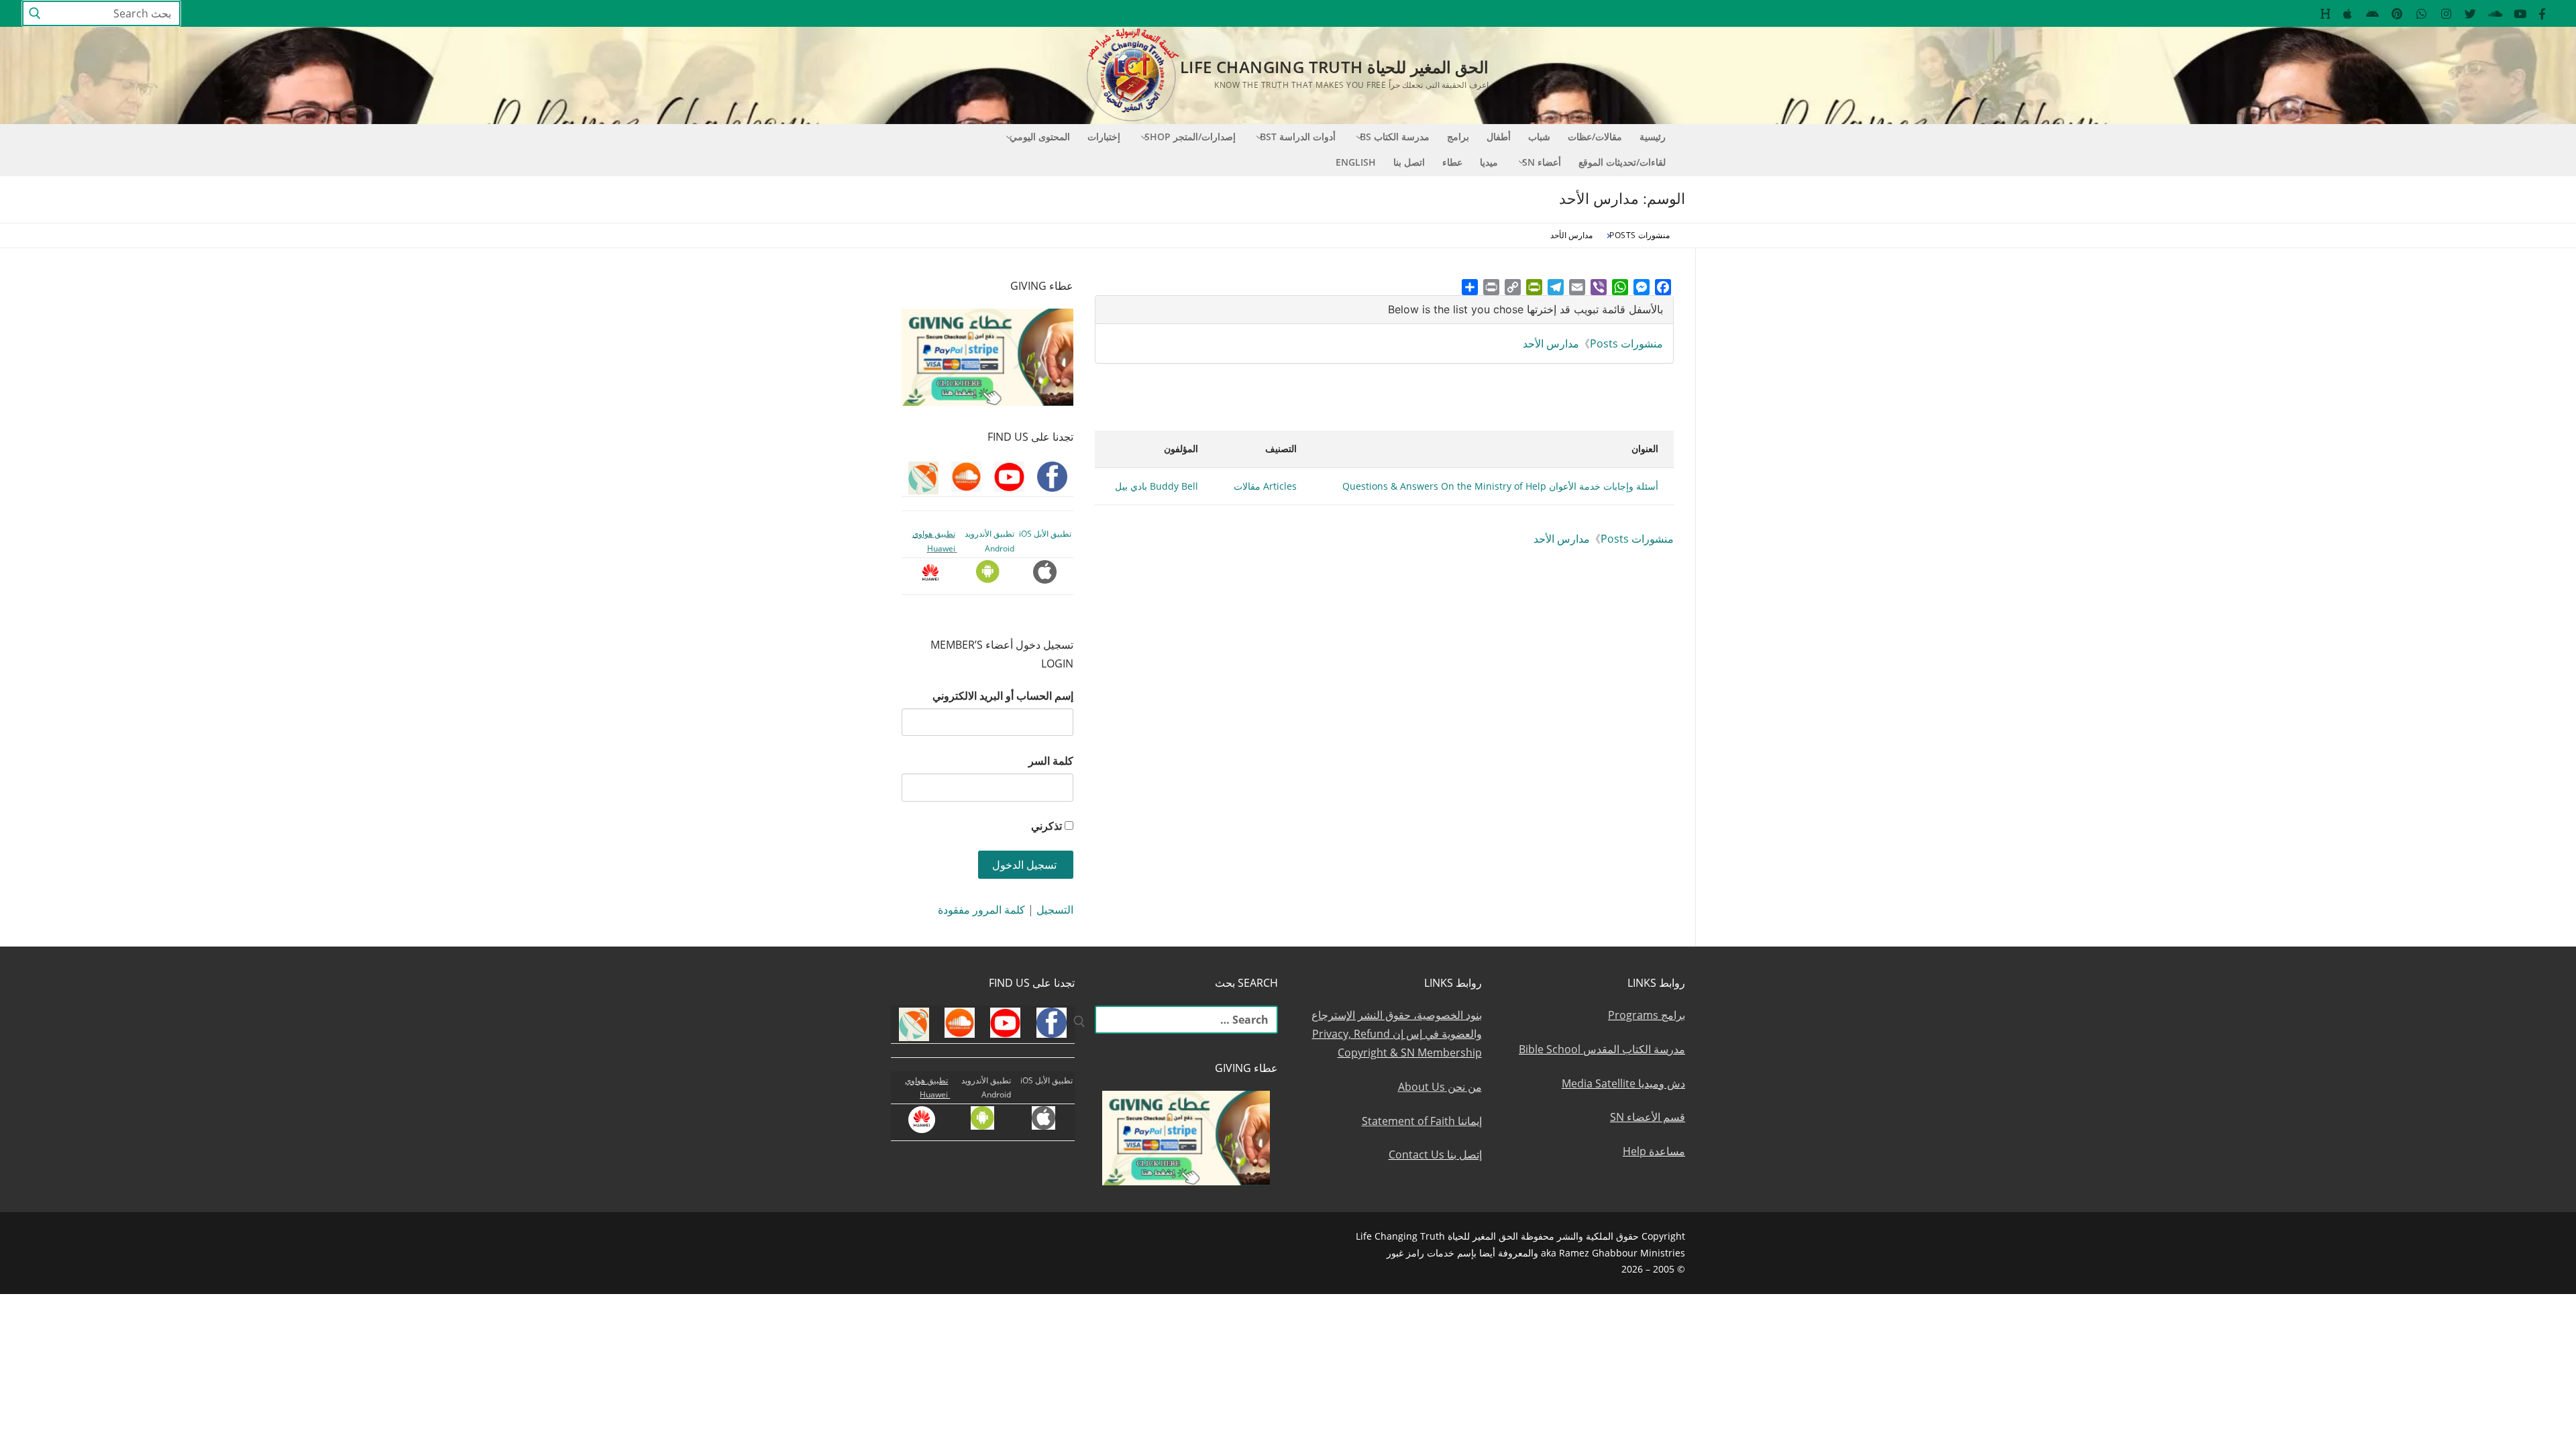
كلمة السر (1051, 761)
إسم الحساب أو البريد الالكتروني (1003, 696)
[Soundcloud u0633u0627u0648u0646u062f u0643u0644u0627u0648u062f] (2495, 14)
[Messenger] (1642, 287)
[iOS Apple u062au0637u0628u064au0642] (2348, 14)
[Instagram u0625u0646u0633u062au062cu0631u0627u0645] (2446, 14)
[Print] (1491, 287)
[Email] (1577, 287)
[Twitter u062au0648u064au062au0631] (2471, 14)
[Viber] (1599, 287)
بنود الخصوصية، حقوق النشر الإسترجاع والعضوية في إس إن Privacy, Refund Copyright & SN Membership (1397, 1034)
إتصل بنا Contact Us (1435, 1155)
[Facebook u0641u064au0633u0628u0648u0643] (2542, 14)
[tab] (1384, 310)
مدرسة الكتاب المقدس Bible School (1602, 1049)
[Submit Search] (35, 14)
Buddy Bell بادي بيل (1157, 486)
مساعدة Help (1654, 1151)
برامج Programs (1647, 1015)
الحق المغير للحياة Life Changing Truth (1334, 67)
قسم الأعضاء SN (1648, 1117)
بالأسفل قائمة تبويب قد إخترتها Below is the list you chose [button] (1525, 309)
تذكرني (1046, 826)
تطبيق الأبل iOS (1045, 534)
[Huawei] (2325, 14)
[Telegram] (1556, 287)
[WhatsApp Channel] (2421, 14)
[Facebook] (1663, 287)
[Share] (1470, 287)
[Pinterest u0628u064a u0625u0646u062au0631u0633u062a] (2397, 14)
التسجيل (1055, 910)
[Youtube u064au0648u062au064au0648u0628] (2520, 14)
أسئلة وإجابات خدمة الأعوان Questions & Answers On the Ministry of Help (1500, 486)
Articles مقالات (1265, 486)
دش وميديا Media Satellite (1623, 1083)
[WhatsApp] (1620, 287)
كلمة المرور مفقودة (981, 910)
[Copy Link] (1513, 287)
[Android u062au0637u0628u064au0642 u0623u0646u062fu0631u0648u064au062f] (2372, 14)
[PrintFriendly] (1534, 287)
